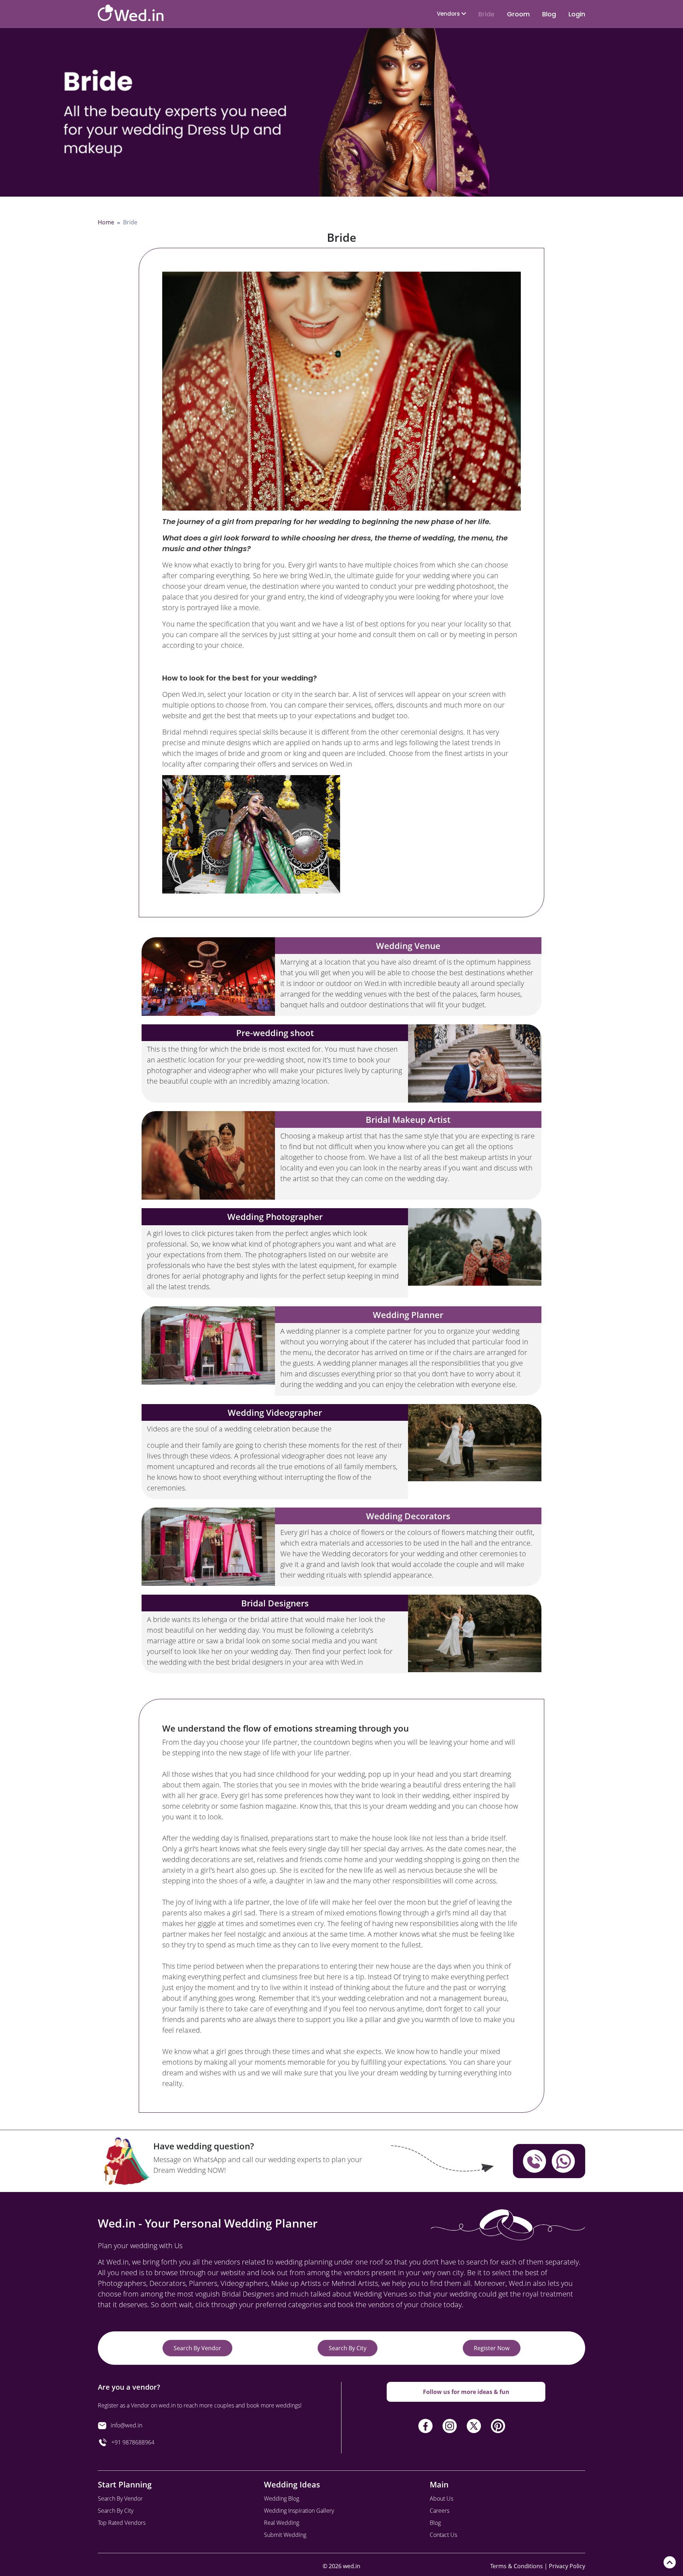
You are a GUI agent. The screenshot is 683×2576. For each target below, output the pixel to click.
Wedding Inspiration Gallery (299, 2511)
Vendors (449, 14)
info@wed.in (126, 2425)
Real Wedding (282, 2523)
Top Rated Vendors (122, 2523)
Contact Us (443, 2535)
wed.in (352, 2566)
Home (106, 222)
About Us (441, 2498)
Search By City (348, 2348)
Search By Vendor (197, 2348)
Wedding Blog (282, 2498)
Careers (440, 2511)
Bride (486, 14)
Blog (549, 14)
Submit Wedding (285, 2535)
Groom (518, 14)
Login (577, 14)
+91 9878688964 (131, 2442)
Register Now (492, 2348)
